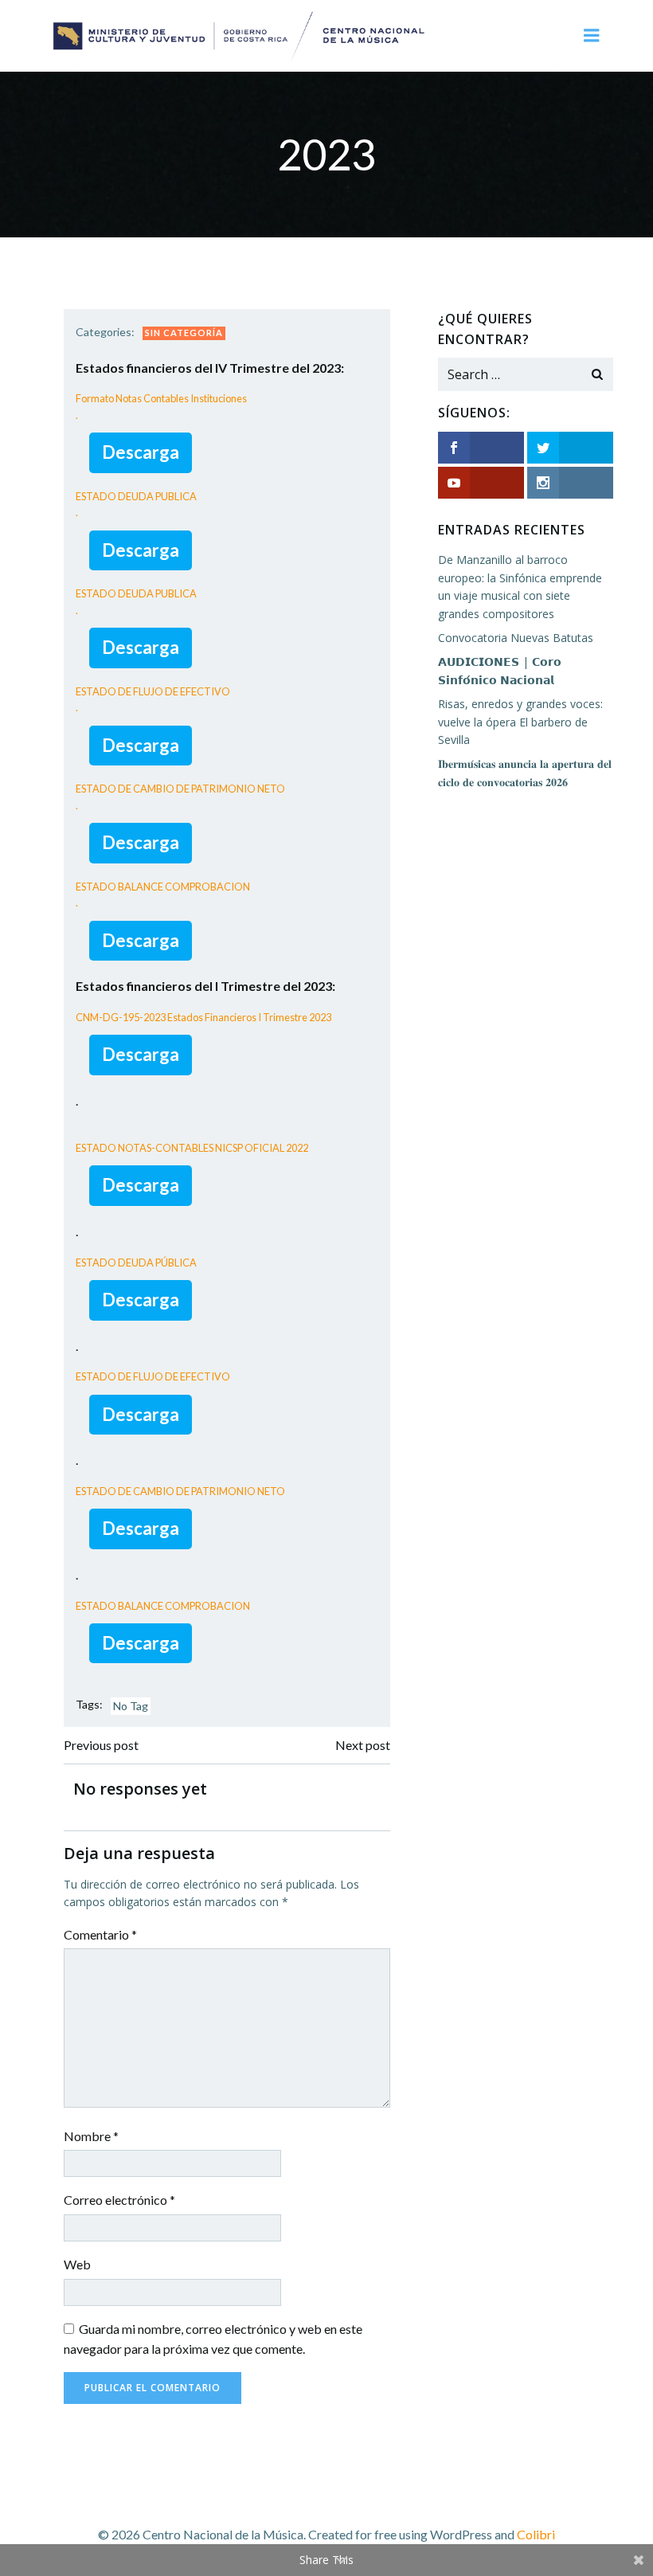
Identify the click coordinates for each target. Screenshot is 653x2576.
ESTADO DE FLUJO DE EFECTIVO (153, 1376)
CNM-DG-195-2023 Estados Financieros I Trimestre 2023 (203, 1017)
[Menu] (592, 36)
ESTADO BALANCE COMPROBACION (163, 1606)
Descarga (141, 452)
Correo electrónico (119, 2200)
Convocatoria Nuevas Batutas (516, 638)
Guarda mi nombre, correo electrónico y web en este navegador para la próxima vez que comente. (213, 2339)
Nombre (91, 2136)
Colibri (536, 2534)
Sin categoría (184, 333)
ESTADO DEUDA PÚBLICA (136, 1263)
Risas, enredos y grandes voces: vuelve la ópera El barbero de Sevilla (520, 722)
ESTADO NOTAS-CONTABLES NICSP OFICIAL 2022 (192, 1148)
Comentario (100, 1934)
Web (77, 2264)
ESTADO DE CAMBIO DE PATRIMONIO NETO (180, 1491)
